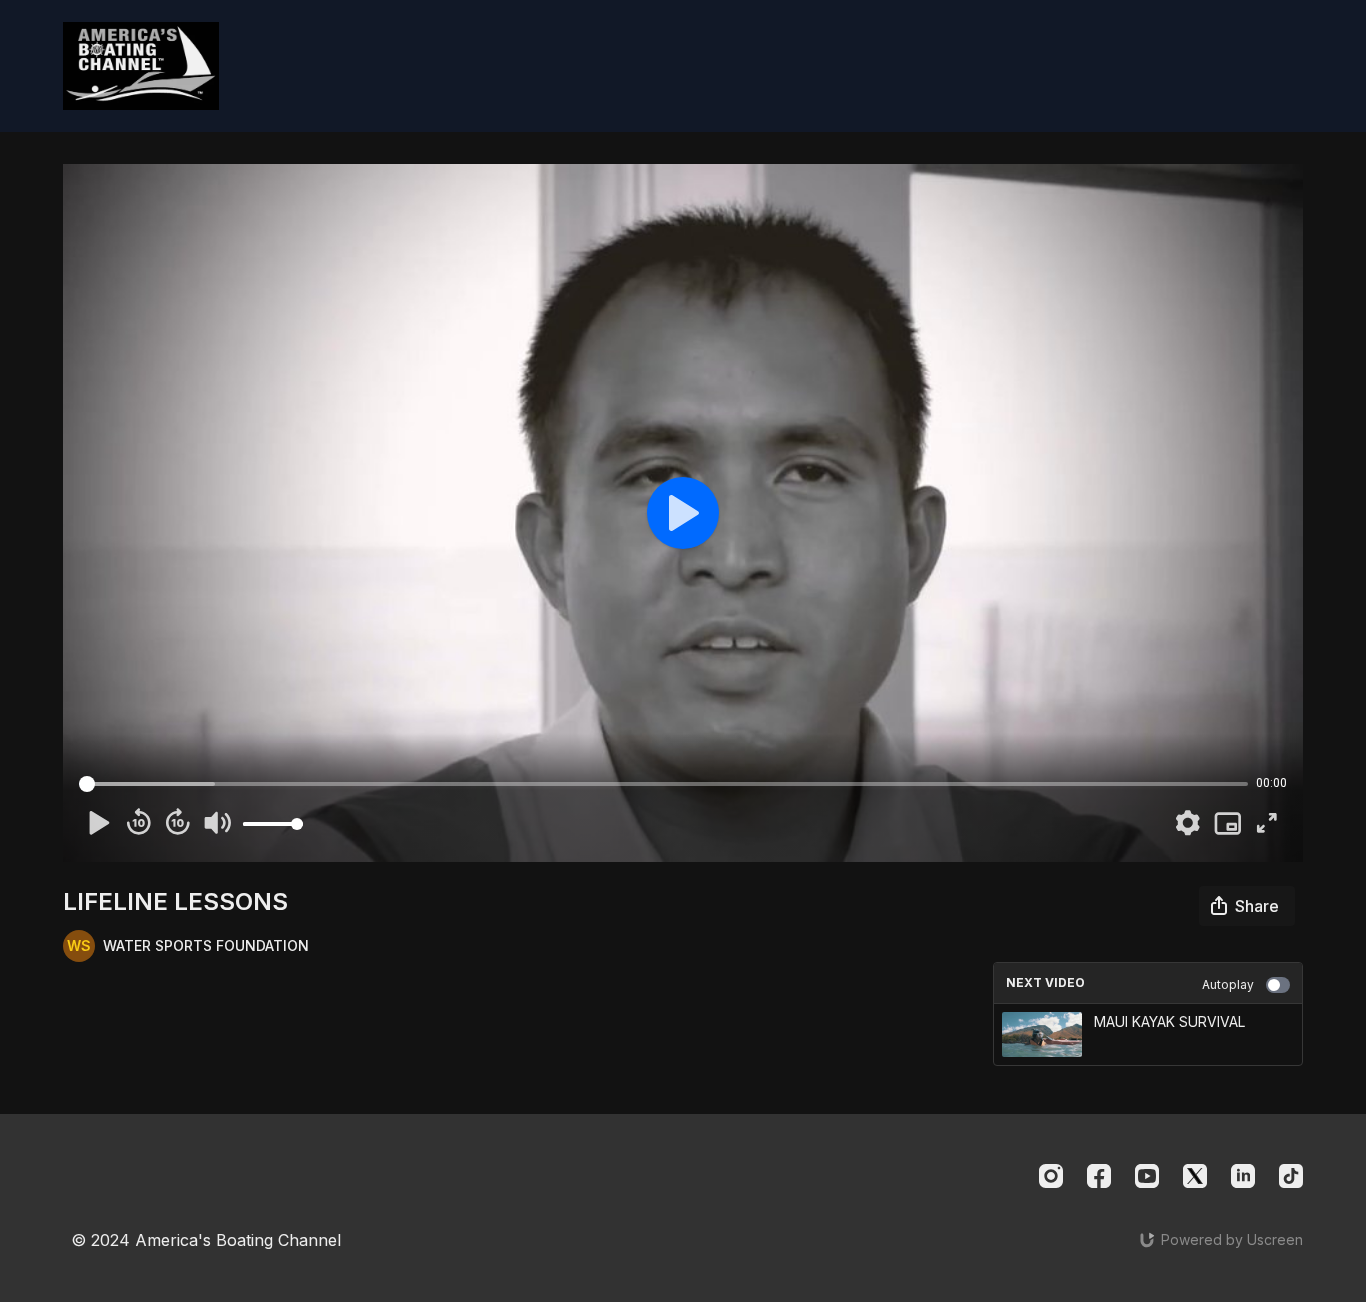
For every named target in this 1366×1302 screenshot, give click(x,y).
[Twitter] (1195, 1176)
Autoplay (1228, 984)
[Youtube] (1147, 1176)
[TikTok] (1291, 1176)
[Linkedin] (1243, 1176)
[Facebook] (1099, 1176)
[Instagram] (1051, 1176)
